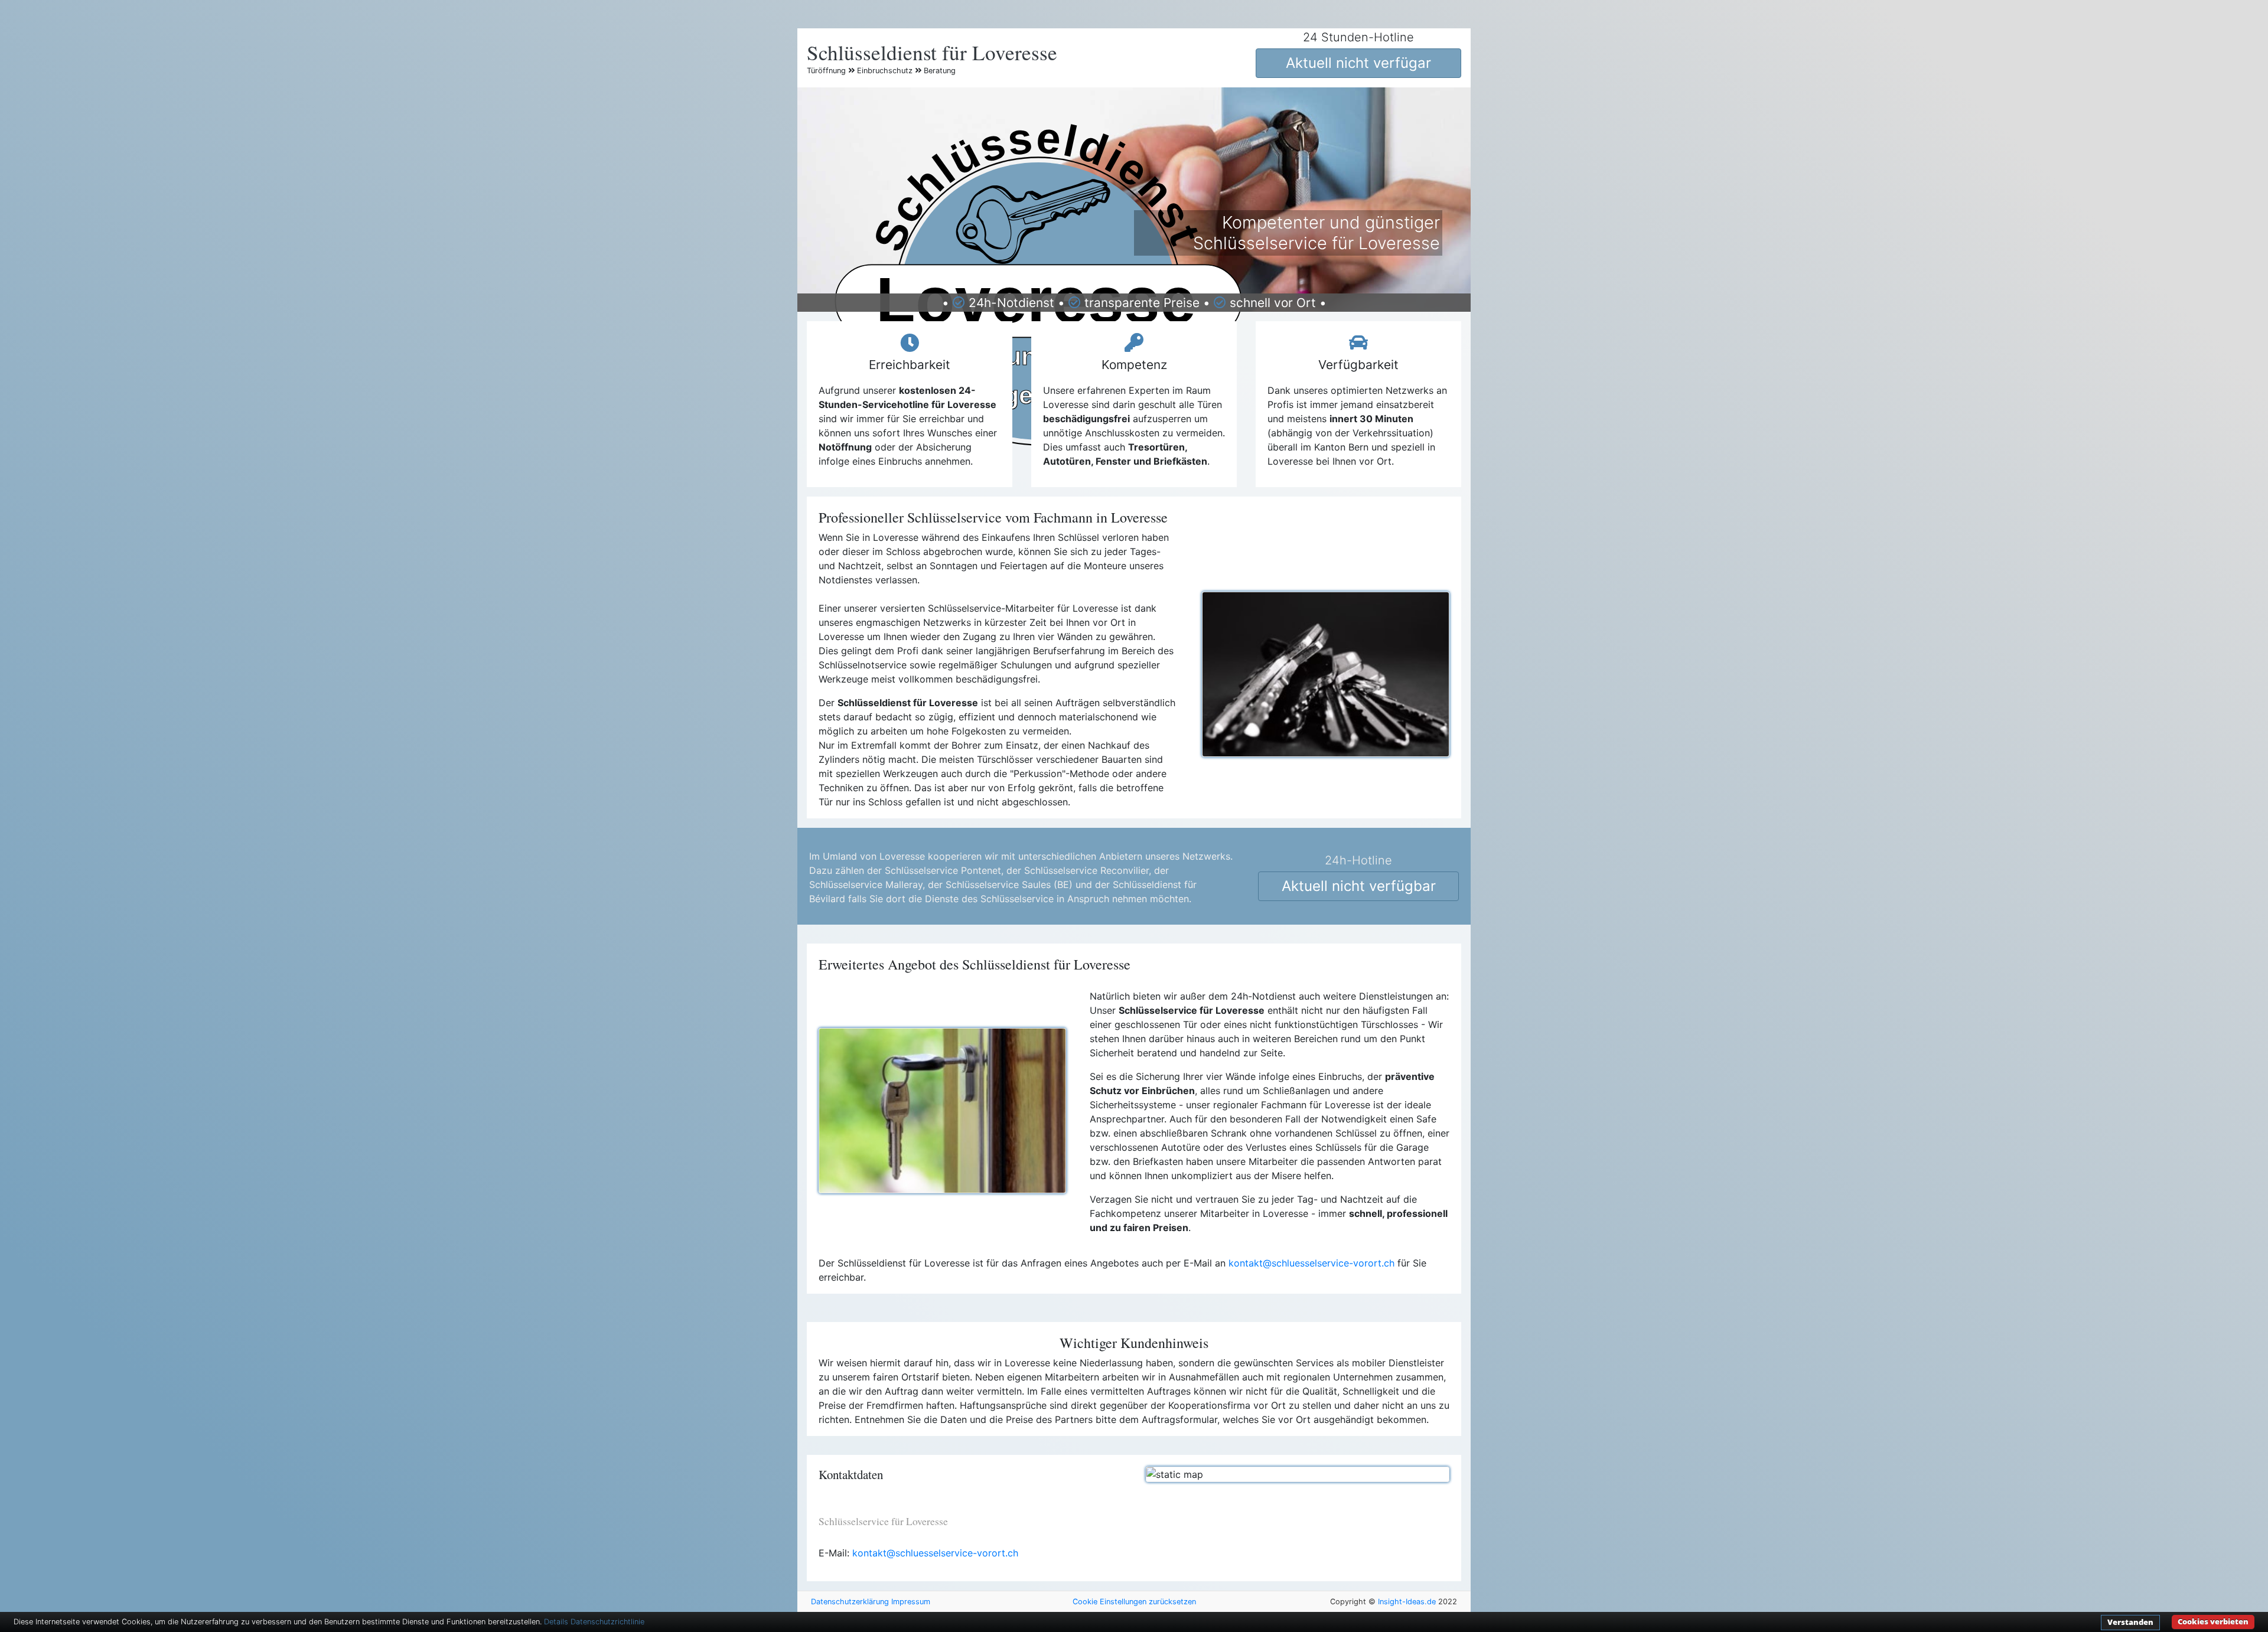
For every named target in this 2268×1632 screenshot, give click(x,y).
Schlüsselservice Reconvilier (1086, 870)
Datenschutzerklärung (850, 1602)
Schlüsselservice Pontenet (943, 870)
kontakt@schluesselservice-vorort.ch (1311, 1263)
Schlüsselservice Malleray (866, 884)
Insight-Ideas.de (1407, 1602)
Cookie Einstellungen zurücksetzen (1134, 1602)
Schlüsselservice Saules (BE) (1009, 884)
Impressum (911, 1602)
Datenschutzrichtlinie (607, 1622)
